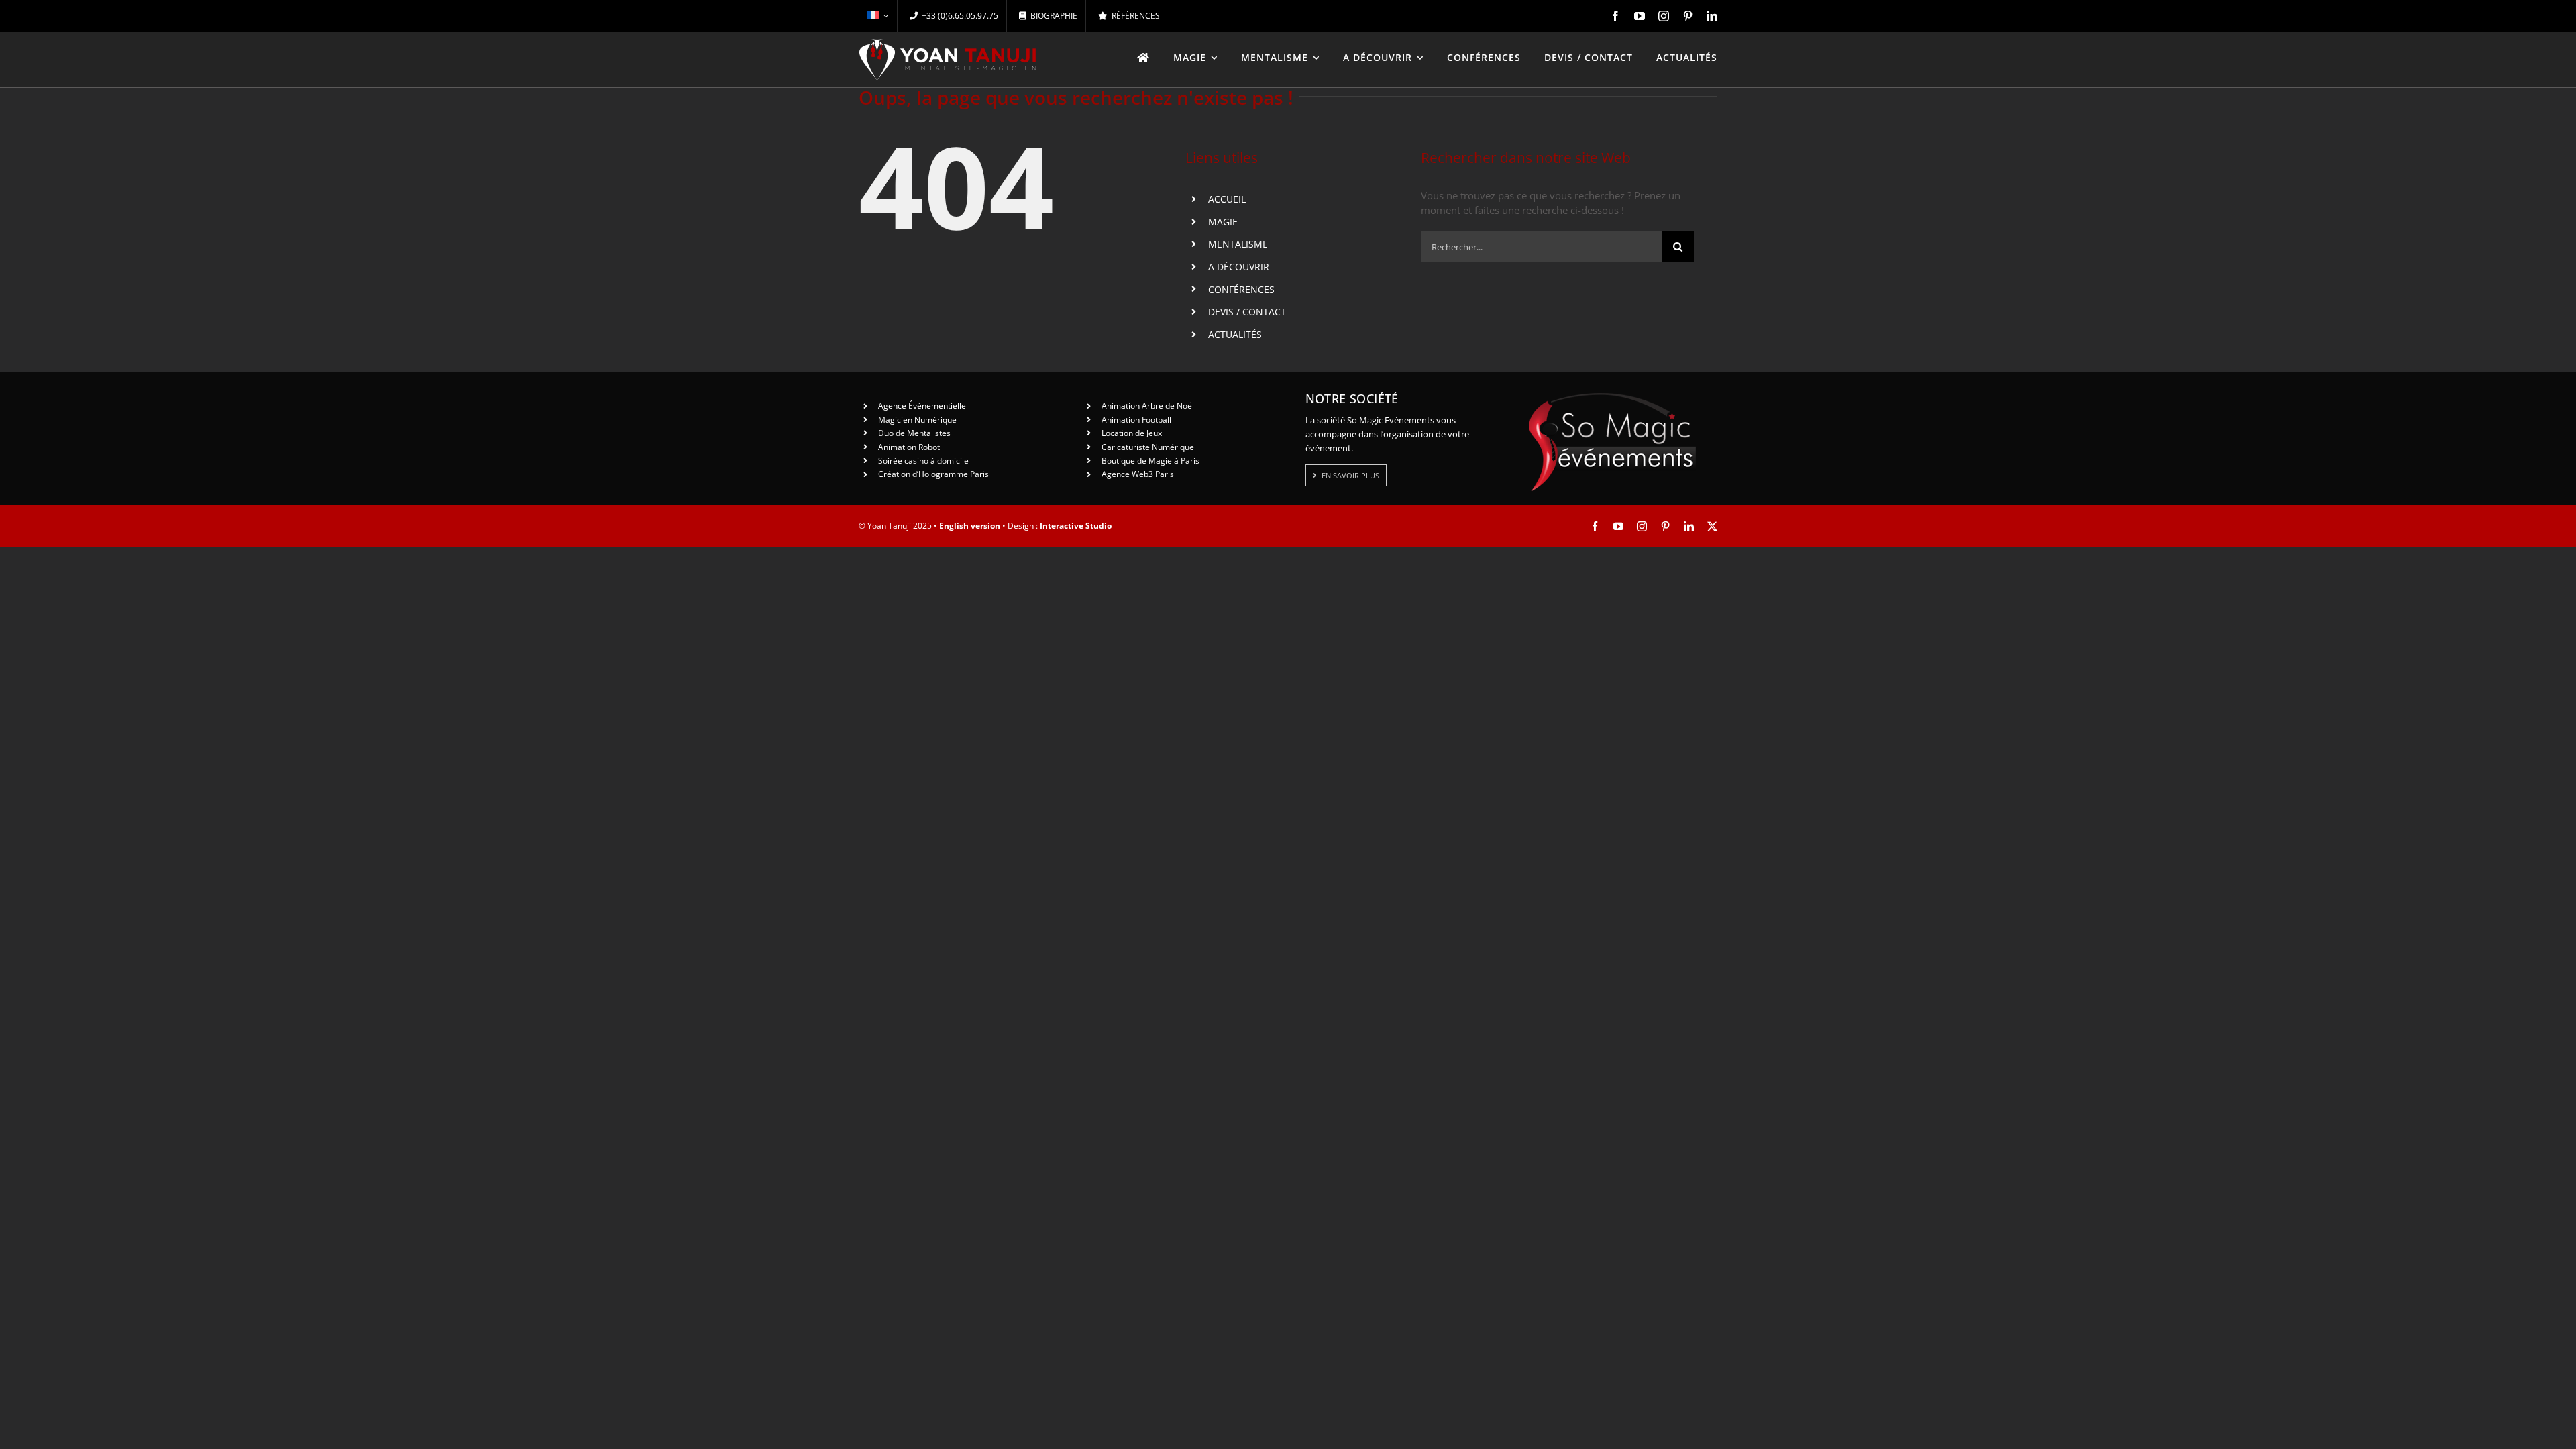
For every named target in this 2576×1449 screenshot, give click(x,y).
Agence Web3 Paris (1138, 474)
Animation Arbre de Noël (1148, 406)
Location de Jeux (1132, 433)
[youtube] (1640, 16)
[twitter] (1712, 526)
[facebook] (1615, 16)
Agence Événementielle (922, 406)
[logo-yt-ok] (948, 44)
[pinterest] (1688, 16)
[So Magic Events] (1612, 397)
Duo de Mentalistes (914, 433)
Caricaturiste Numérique (1148, 447)
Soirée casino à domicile (923, 461)
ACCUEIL (1227, 199)
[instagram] (1664, 16)
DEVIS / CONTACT (1247, 312)
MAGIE (1223, 222)
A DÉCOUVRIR (1239, 267)
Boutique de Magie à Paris (1150, 461)
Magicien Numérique (917, 420)
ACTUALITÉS (1235, 334)
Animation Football (1136, 420)
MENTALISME (1238, 244)
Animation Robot (909, 447)
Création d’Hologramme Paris (933, 474)
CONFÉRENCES (1241, 289)
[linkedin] (1712, 16)
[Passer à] (878, 16)
